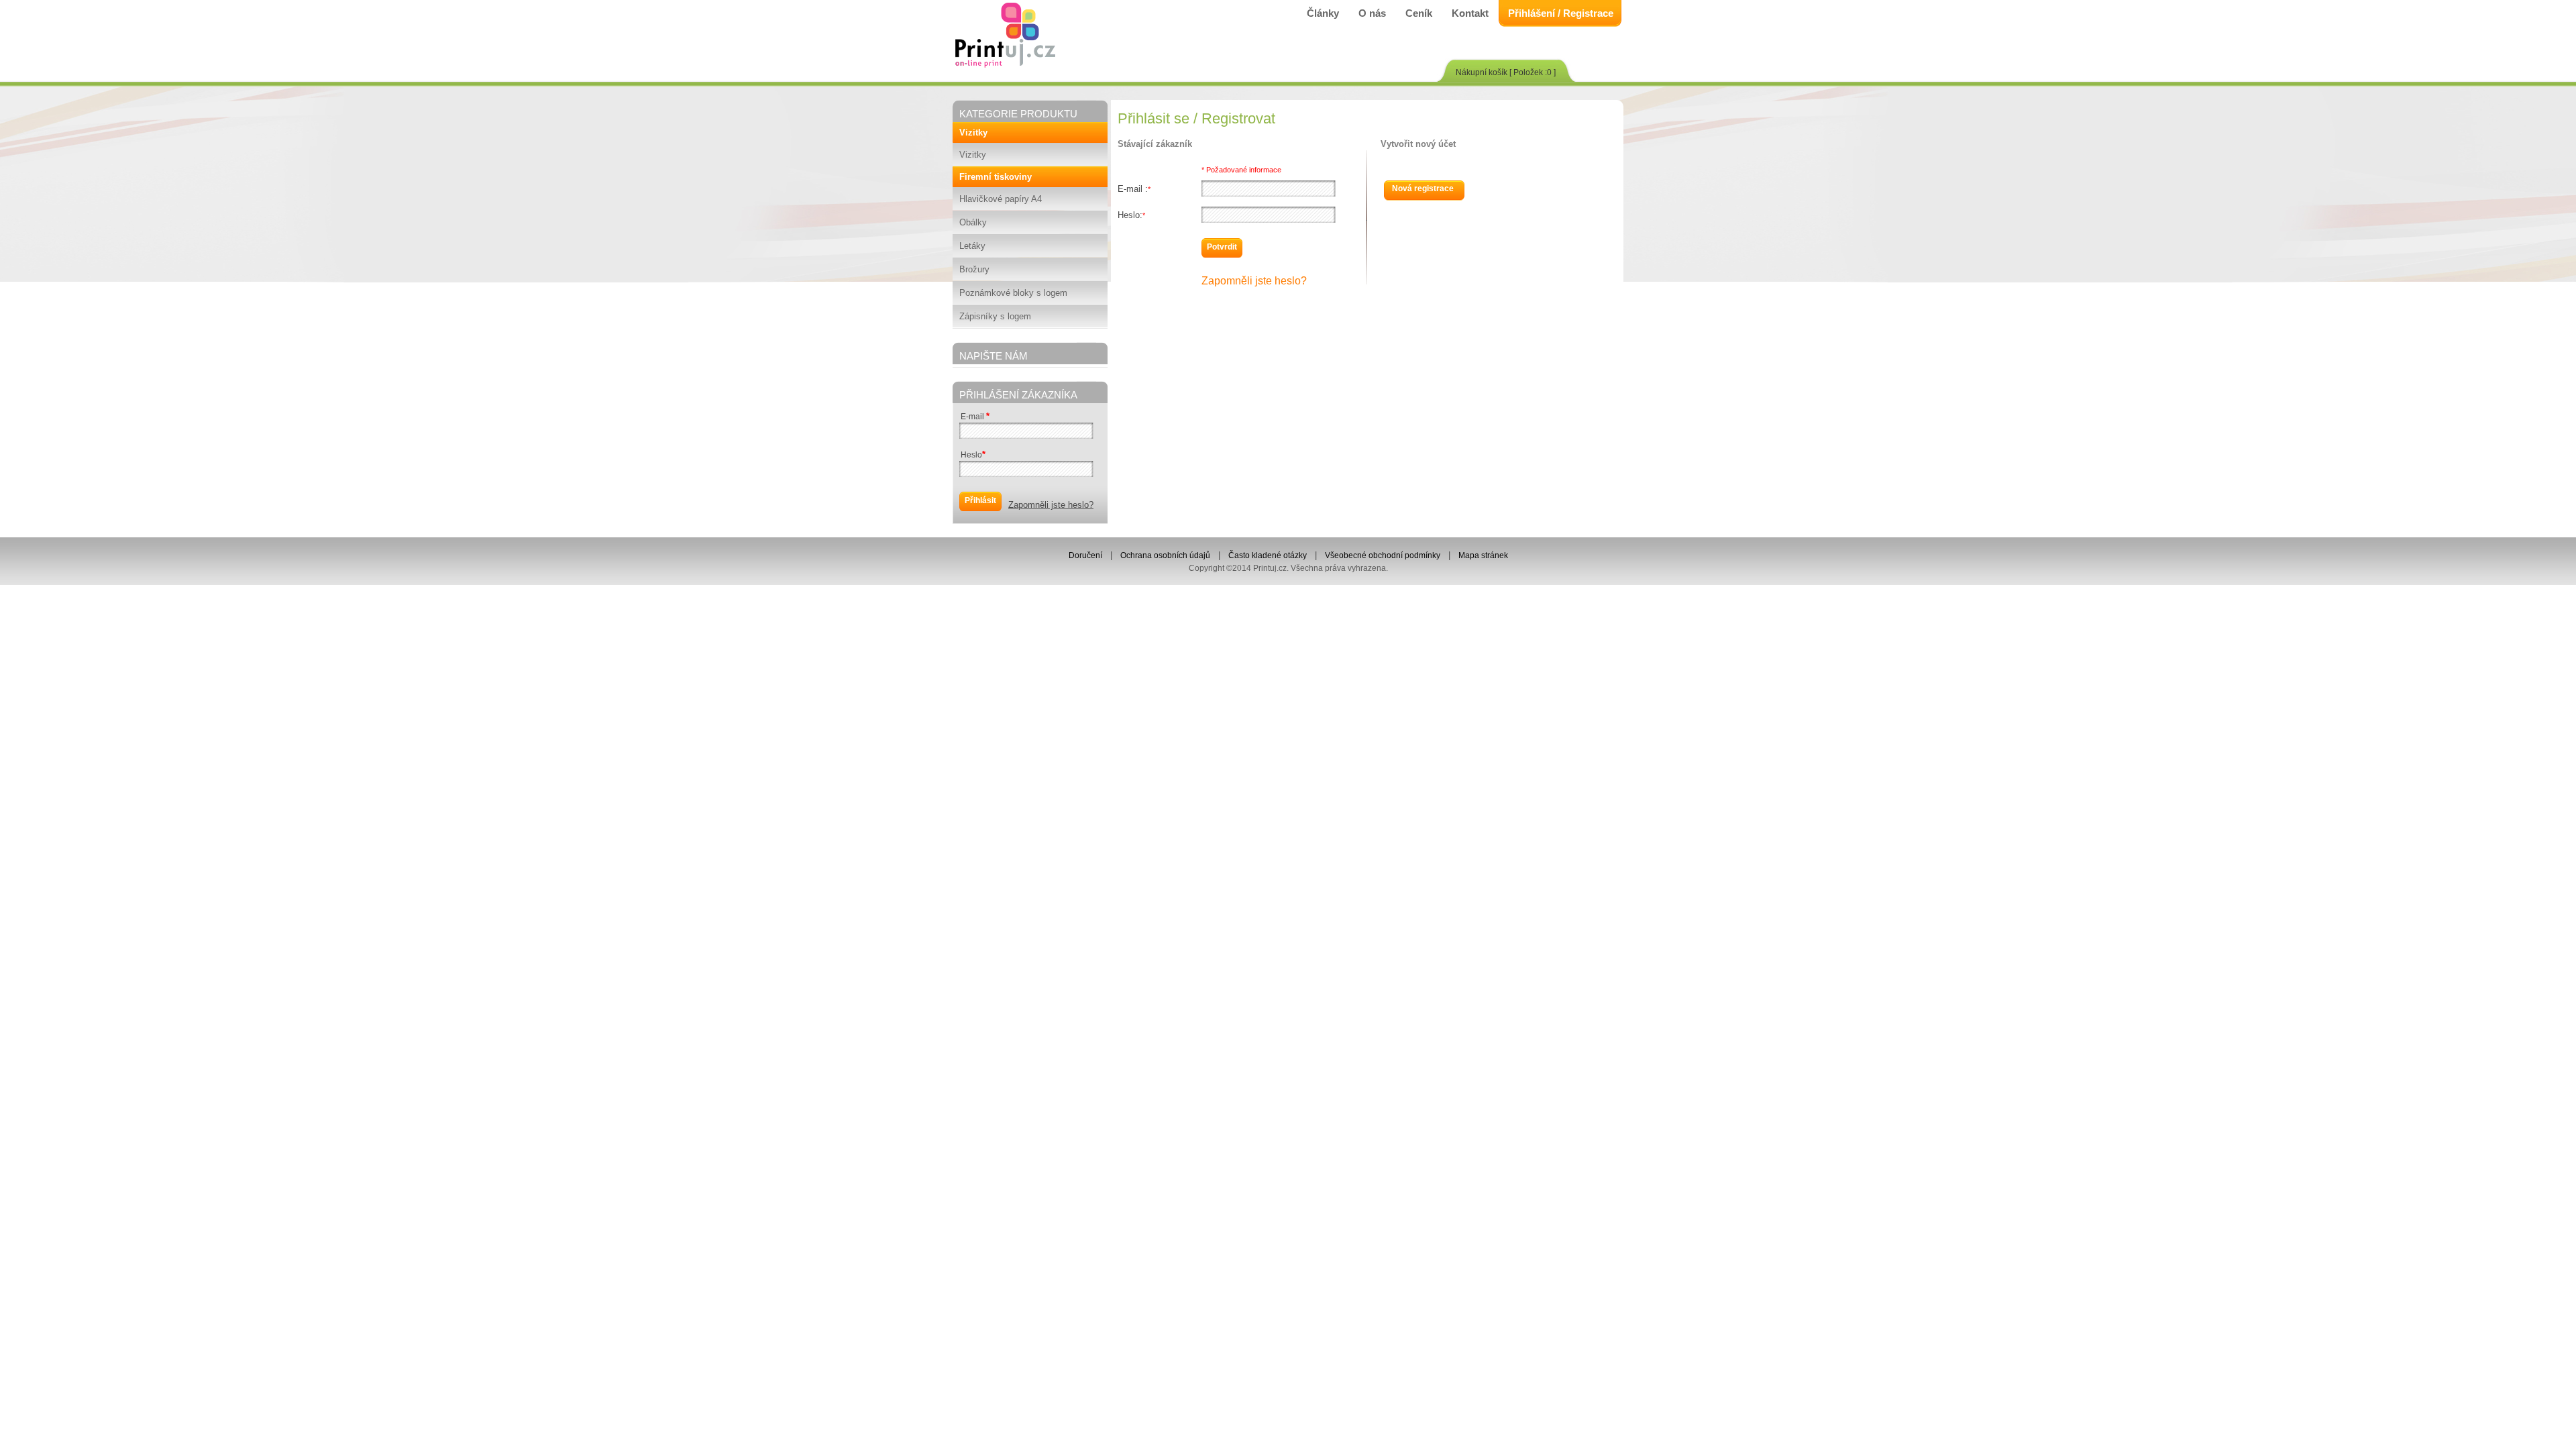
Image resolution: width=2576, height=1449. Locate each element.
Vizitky (973, 132)
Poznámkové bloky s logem (1013, 293)
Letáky (972, 246)
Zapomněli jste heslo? (1051, 505)
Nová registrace (1423, 189)
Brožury (974, 269)
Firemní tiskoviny (996, 177)
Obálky (973, 222)
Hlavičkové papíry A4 (1001, 199)
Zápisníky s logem (995, 316)
